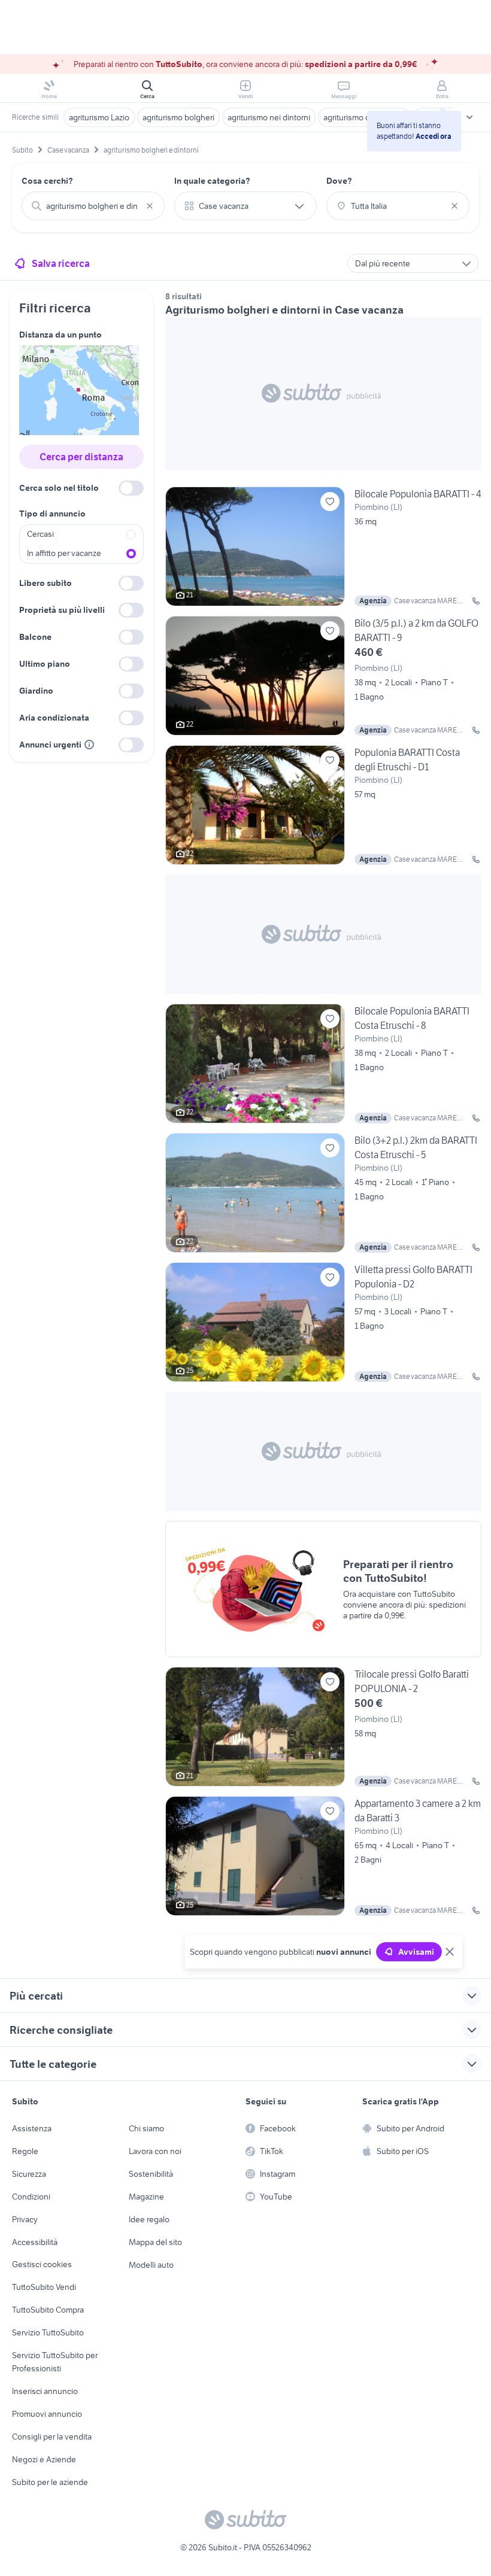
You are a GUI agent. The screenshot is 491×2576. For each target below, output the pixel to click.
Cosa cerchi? (47, 181)
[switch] (131, 488)
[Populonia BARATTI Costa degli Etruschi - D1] (323, 805)
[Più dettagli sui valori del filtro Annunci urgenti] (89, 745)
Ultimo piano (45, 664)
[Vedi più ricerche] (469, 117)
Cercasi (40, 534)
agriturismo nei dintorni (269, 117)
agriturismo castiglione (364, 117)
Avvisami (416, 1952)
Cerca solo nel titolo (59, 488)
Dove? (339, 181)
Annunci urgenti (50, 745)
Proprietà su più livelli (62, 610)
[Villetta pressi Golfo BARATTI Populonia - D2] (323, 1322)
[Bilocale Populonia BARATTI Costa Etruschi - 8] (323, 1064)
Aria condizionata (54, 718)
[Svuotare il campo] (150, 206)
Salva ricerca (61, 263)
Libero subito (46, 583)
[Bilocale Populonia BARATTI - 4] (323, 546)
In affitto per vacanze (64, 553)
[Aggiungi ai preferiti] (330, 502)
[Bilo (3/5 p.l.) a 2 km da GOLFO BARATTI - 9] (323, 676)
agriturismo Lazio (99, 117)
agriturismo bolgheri (178, 117)
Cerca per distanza (81, 457)
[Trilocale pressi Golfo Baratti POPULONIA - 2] (323, 1727)
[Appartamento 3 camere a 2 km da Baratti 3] (323, 1856)
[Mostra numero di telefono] (476, 601)
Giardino (36, 691)
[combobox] (93, 206)
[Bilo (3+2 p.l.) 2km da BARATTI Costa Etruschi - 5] (323, 1193)
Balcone (35, 637)
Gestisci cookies (42, 2264)
